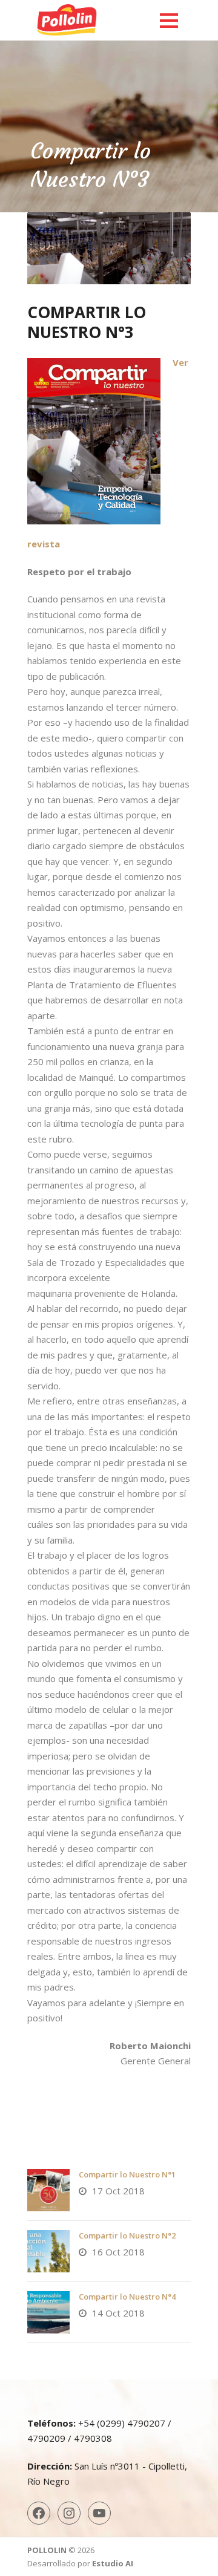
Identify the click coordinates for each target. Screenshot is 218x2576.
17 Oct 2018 (118, 2191)
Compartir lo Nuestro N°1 (127, 2174)
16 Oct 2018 (118, 2252)
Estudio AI (113, 2563)
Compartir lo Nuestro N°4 (127, 2297)
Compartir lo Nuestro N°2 (127, 2235)
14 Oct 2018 (118, 2313)
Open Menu (169, 20)
